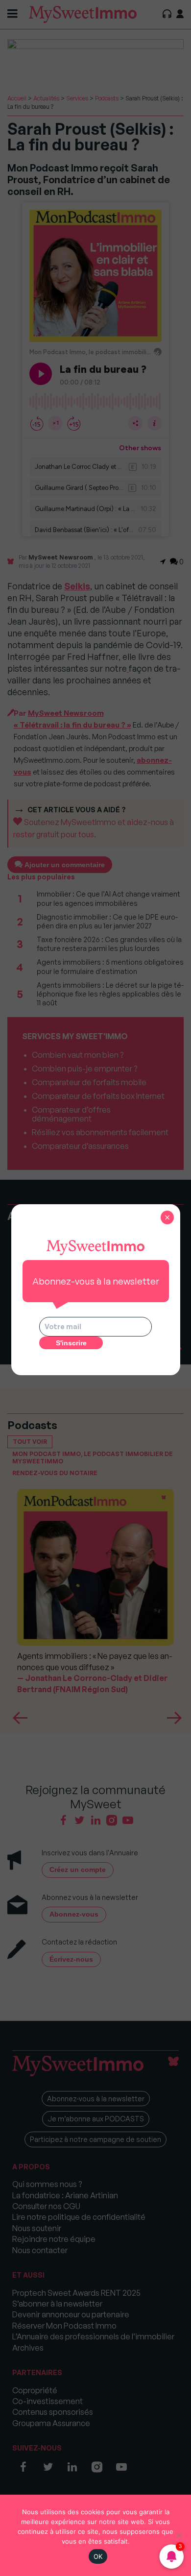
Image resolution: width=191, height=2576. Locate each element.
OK (98, 2556)
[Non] (179, 2535)
